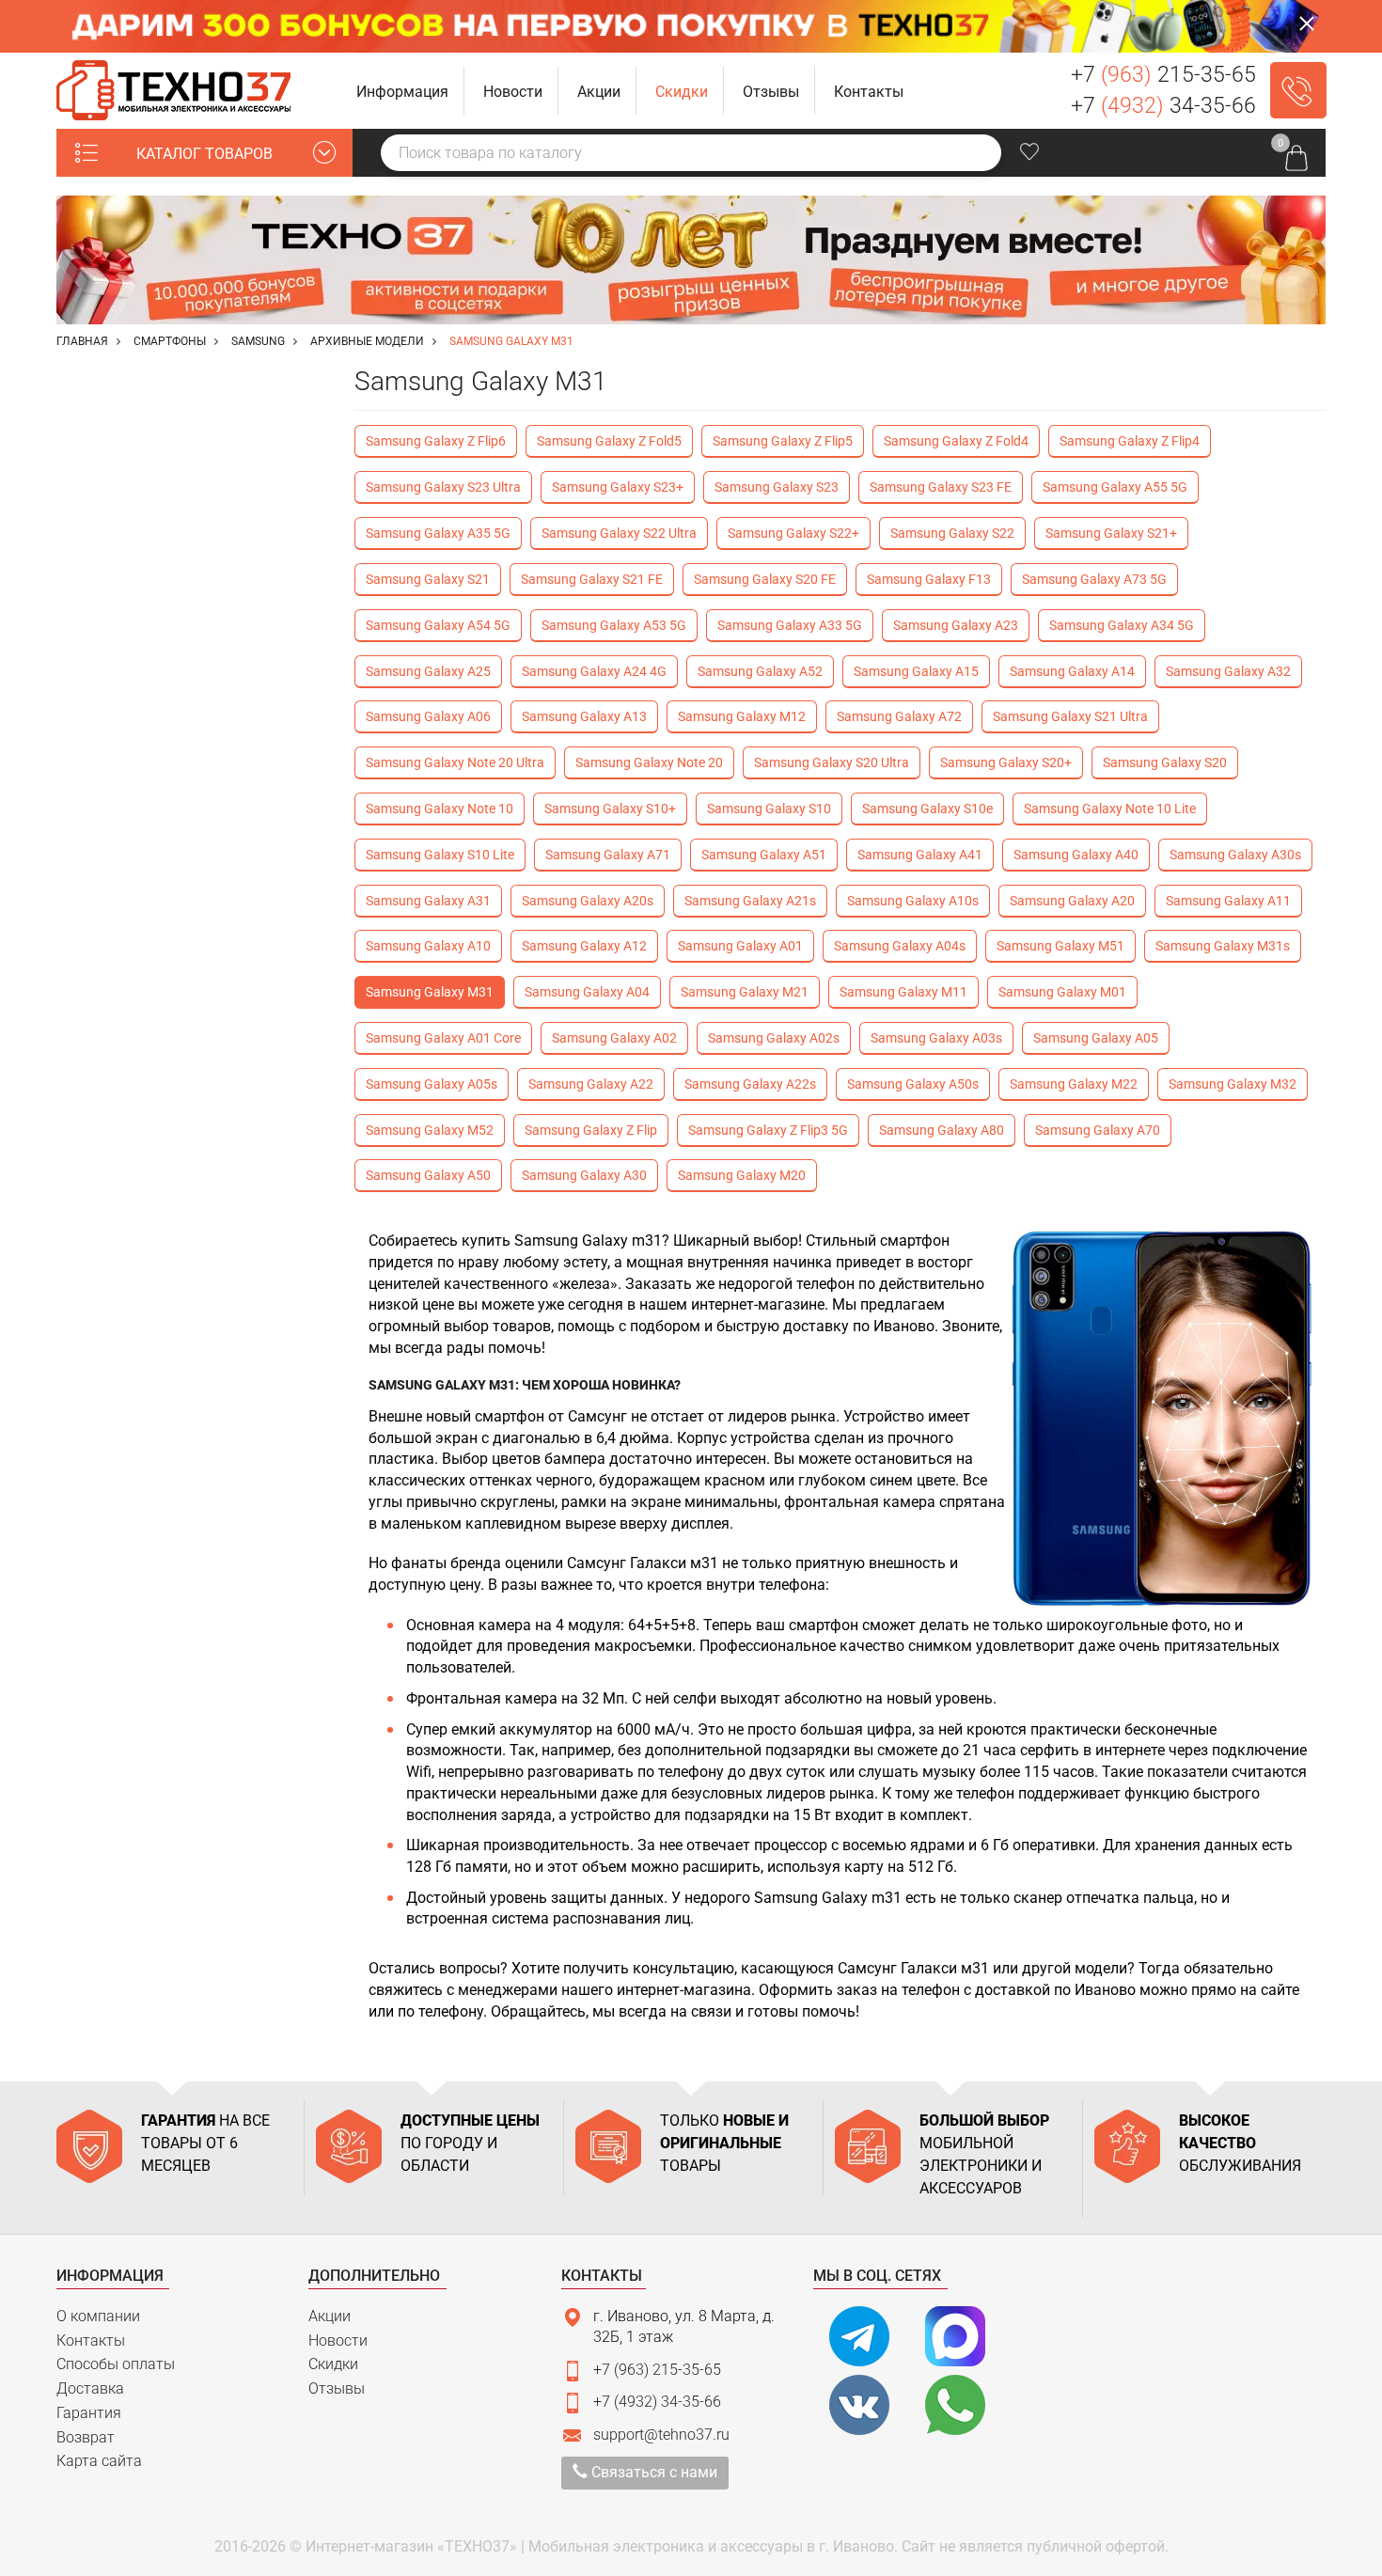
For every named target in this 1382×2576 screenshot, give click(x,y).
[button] (403, 91)
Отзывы (337, 2388)
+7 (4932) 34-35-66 (657, 2402)
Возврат (86, 2437)
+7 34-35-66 (1163, 106)
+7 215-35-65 (1163, 75)
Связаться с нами (652, 2472)
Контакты (91, 2340)
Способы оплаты (116, 2364)
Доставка (90, 2388)
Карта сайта (99, 2461)
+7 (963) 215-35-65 (657, 2370)
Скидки (333, 2364)
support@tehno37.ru (661, 2435)
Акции (330, 2316)
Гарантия (89, 2413)
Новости (338, 2340)
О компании (98, 2316)
